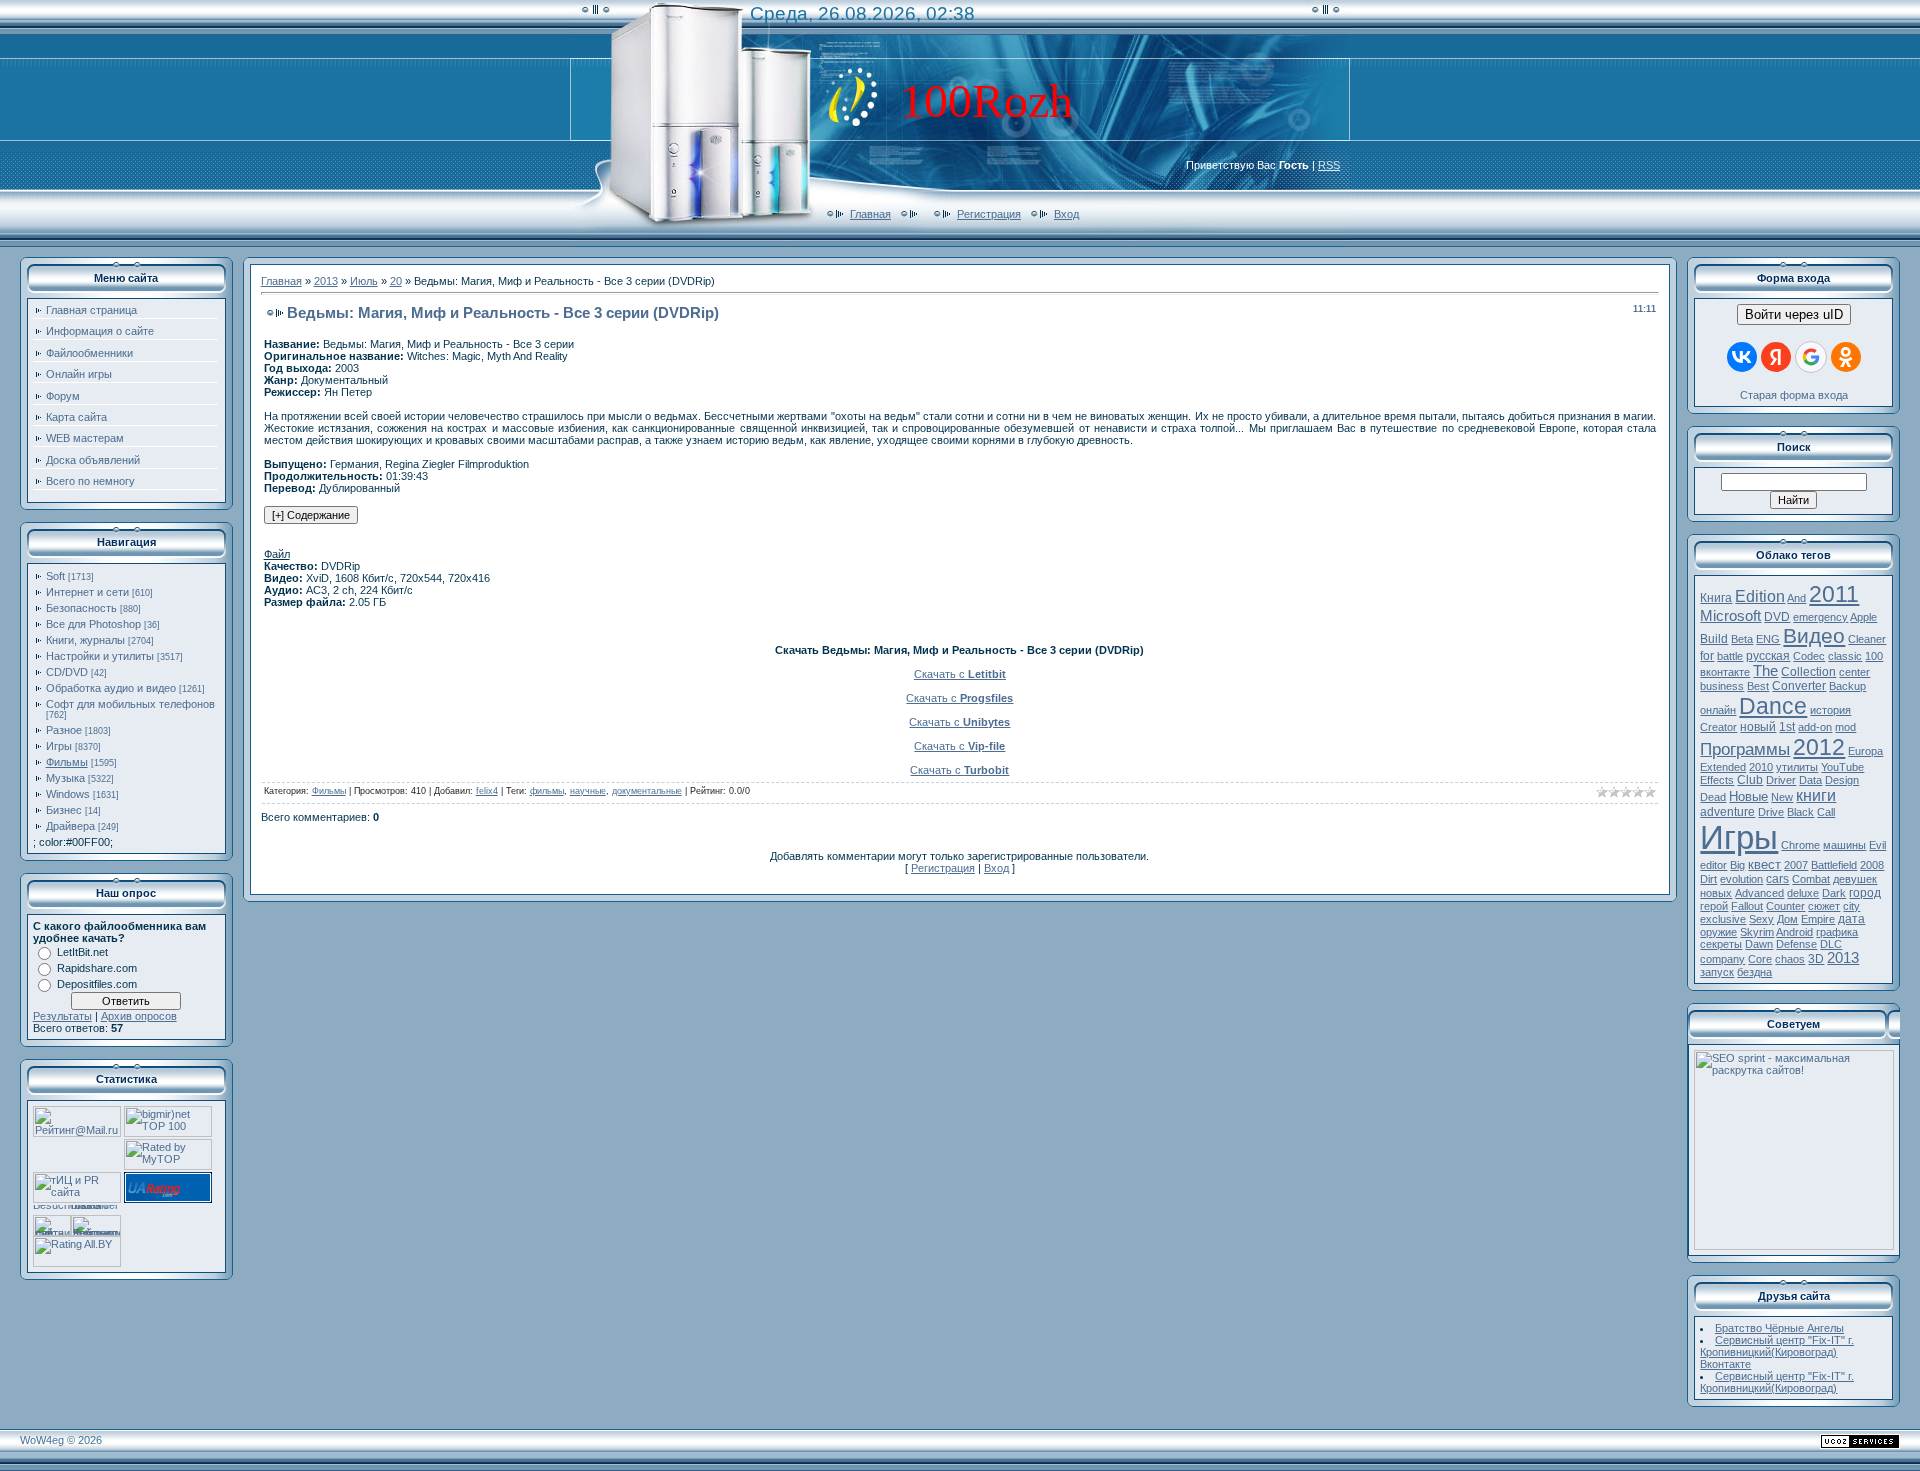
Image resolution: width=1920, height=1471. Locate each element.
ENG (1768, 639)
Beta (1742, 639)
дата (1851, 919)
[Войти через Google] (1811, 357)
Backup (1847, 686)
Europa (1865, 751)
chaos (1790, 959)
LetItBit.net (82, 952)
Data (1810, 780)
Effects (1717, 780)
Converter (1799, 686)
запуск (1717, 972)
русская (1768, 656)
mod (1845, 727)
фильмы (547, 791)
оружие (1718, 932)
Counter (1785, 906)
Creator (1718, 727)
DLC (1831, 944)
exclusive (1723, 919)
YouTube (1842, 767)
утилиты (1797, 767)
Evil (1877, 845)
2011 (1834, 594)
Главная (870, 214)
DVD (1777, 617)
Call (1826, 812)
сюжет (1824, 906)
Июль (364, 281)
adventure (1727, 812)
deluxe (1803, 893)
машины (1844, 845)
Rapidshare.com (97, 968)
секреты (1721, 944)
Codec (1809, 656)
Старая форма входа (1794, 395)
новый (1758, 727)
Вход (1066, 214)
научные (588, 791)
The (1765, 671)
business (1722, 686)
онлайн (1718, 710)
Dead (1713, 797)
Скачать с (960, 674)
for (1707, 656)
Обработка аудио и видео (111, 688)
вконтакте (1725, 672)
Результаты (62, 1016)
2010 (1761, 767)
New (1782, 797)
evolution (1741, 879)
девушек (1855, 879)
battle (1730, 656)
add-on (1815, 727)
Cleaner (1867, 639)
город (1865, 893)
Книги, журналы (85, 640)
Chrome (1800, 845)
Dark (1834, 893)
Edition (1760, 596)
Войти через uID (1794, 314)
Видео (1814, 636)
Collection (1808, 672)
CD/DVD (67, 672)
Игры (59, 746)
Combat (1811, 879)
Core (1760, 959)
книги (1816, 795)
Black (1800, 812)
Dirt (1708, 879)
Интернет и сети (87, 592)
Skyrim (1757, 932)
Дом (1787, 919)
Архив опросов (139, 1016)
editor (1713, 865)
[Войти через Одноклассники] (1846, 357)
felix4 (487, 791)
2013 (326, 281)
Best (1758, 686)
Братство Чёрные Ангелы (1779, 1328)
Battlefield (1834, 865)
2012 (1819, 747)
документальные (647, 791)
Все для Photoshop (93, 624)
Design (1842, 780)
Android (1794, 932)
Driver (1781, 780)
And (1796, 598)
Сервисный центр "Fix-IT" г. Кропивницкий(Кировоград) (1777, 1382)
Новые (1748, 796)
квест (1764, 864)
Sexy (1761, 919)
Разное (64, 730)
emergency (1820, 617)
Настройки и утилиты (100, 656)
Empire (1818, 919)
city (1851, 906)
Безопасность (81, 608)
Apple (1863, 617)
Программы (1745, 749)
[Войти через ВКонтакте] (1742, 357)
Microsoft (1730, 616)
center (1854, 672)
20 (396, 281)
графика (1837, 932)
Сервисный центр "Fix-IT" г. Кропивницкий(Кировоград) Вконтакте (1777, 1352)
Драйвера (70, 826)
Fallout (1747, 906)
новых (1716, 893)
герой (1714, 906)
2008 (1872, 865)
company (1722, 959)
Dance (1773, 706)
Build (1714, 639)
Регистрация (989, 214)
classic (1845, 656)
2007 (1796, 865)
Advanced (1759, 893)
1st (1787, 727)
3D (1816, 959)
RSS (1329, 165)
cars (1777, 879)
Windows (68, 794)
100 (1874, 656)
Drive (1771, 812)
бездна (1754, 972)
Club (1750, 780)
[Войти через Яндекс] (1776, 357)
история (1830, 710)
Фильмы (67, 762)
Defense (1796, 944)
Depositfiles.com (97, 984)
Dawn (1759, 944)
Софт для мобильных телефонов (130, 704)
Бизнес (64, 810)
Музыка (65, 778)
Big (1737, 865)
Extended (1723, 767)
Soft (55, 576)
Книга (1716, 598)
